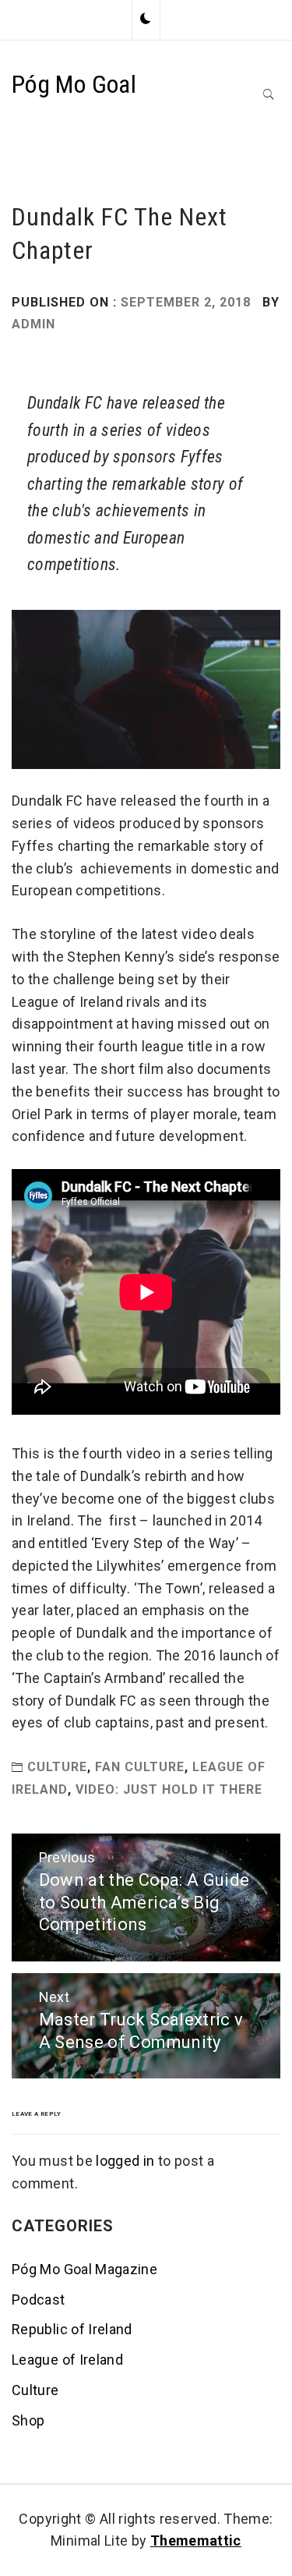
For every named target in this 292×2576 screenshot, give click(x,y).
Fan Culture (140, 1767)
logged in (125, 2161)
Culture (57, 1767)
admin (33, 324)
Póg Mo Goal (74, 84)
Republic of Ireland (72, 2329)
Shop (28, 2420)
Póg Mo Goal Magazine (84, 2269)
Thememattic (196, 2541)
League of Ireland (67, 2360)
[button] (146, 19)
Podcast (39, 2300)
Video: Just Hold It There (169, 1789)
